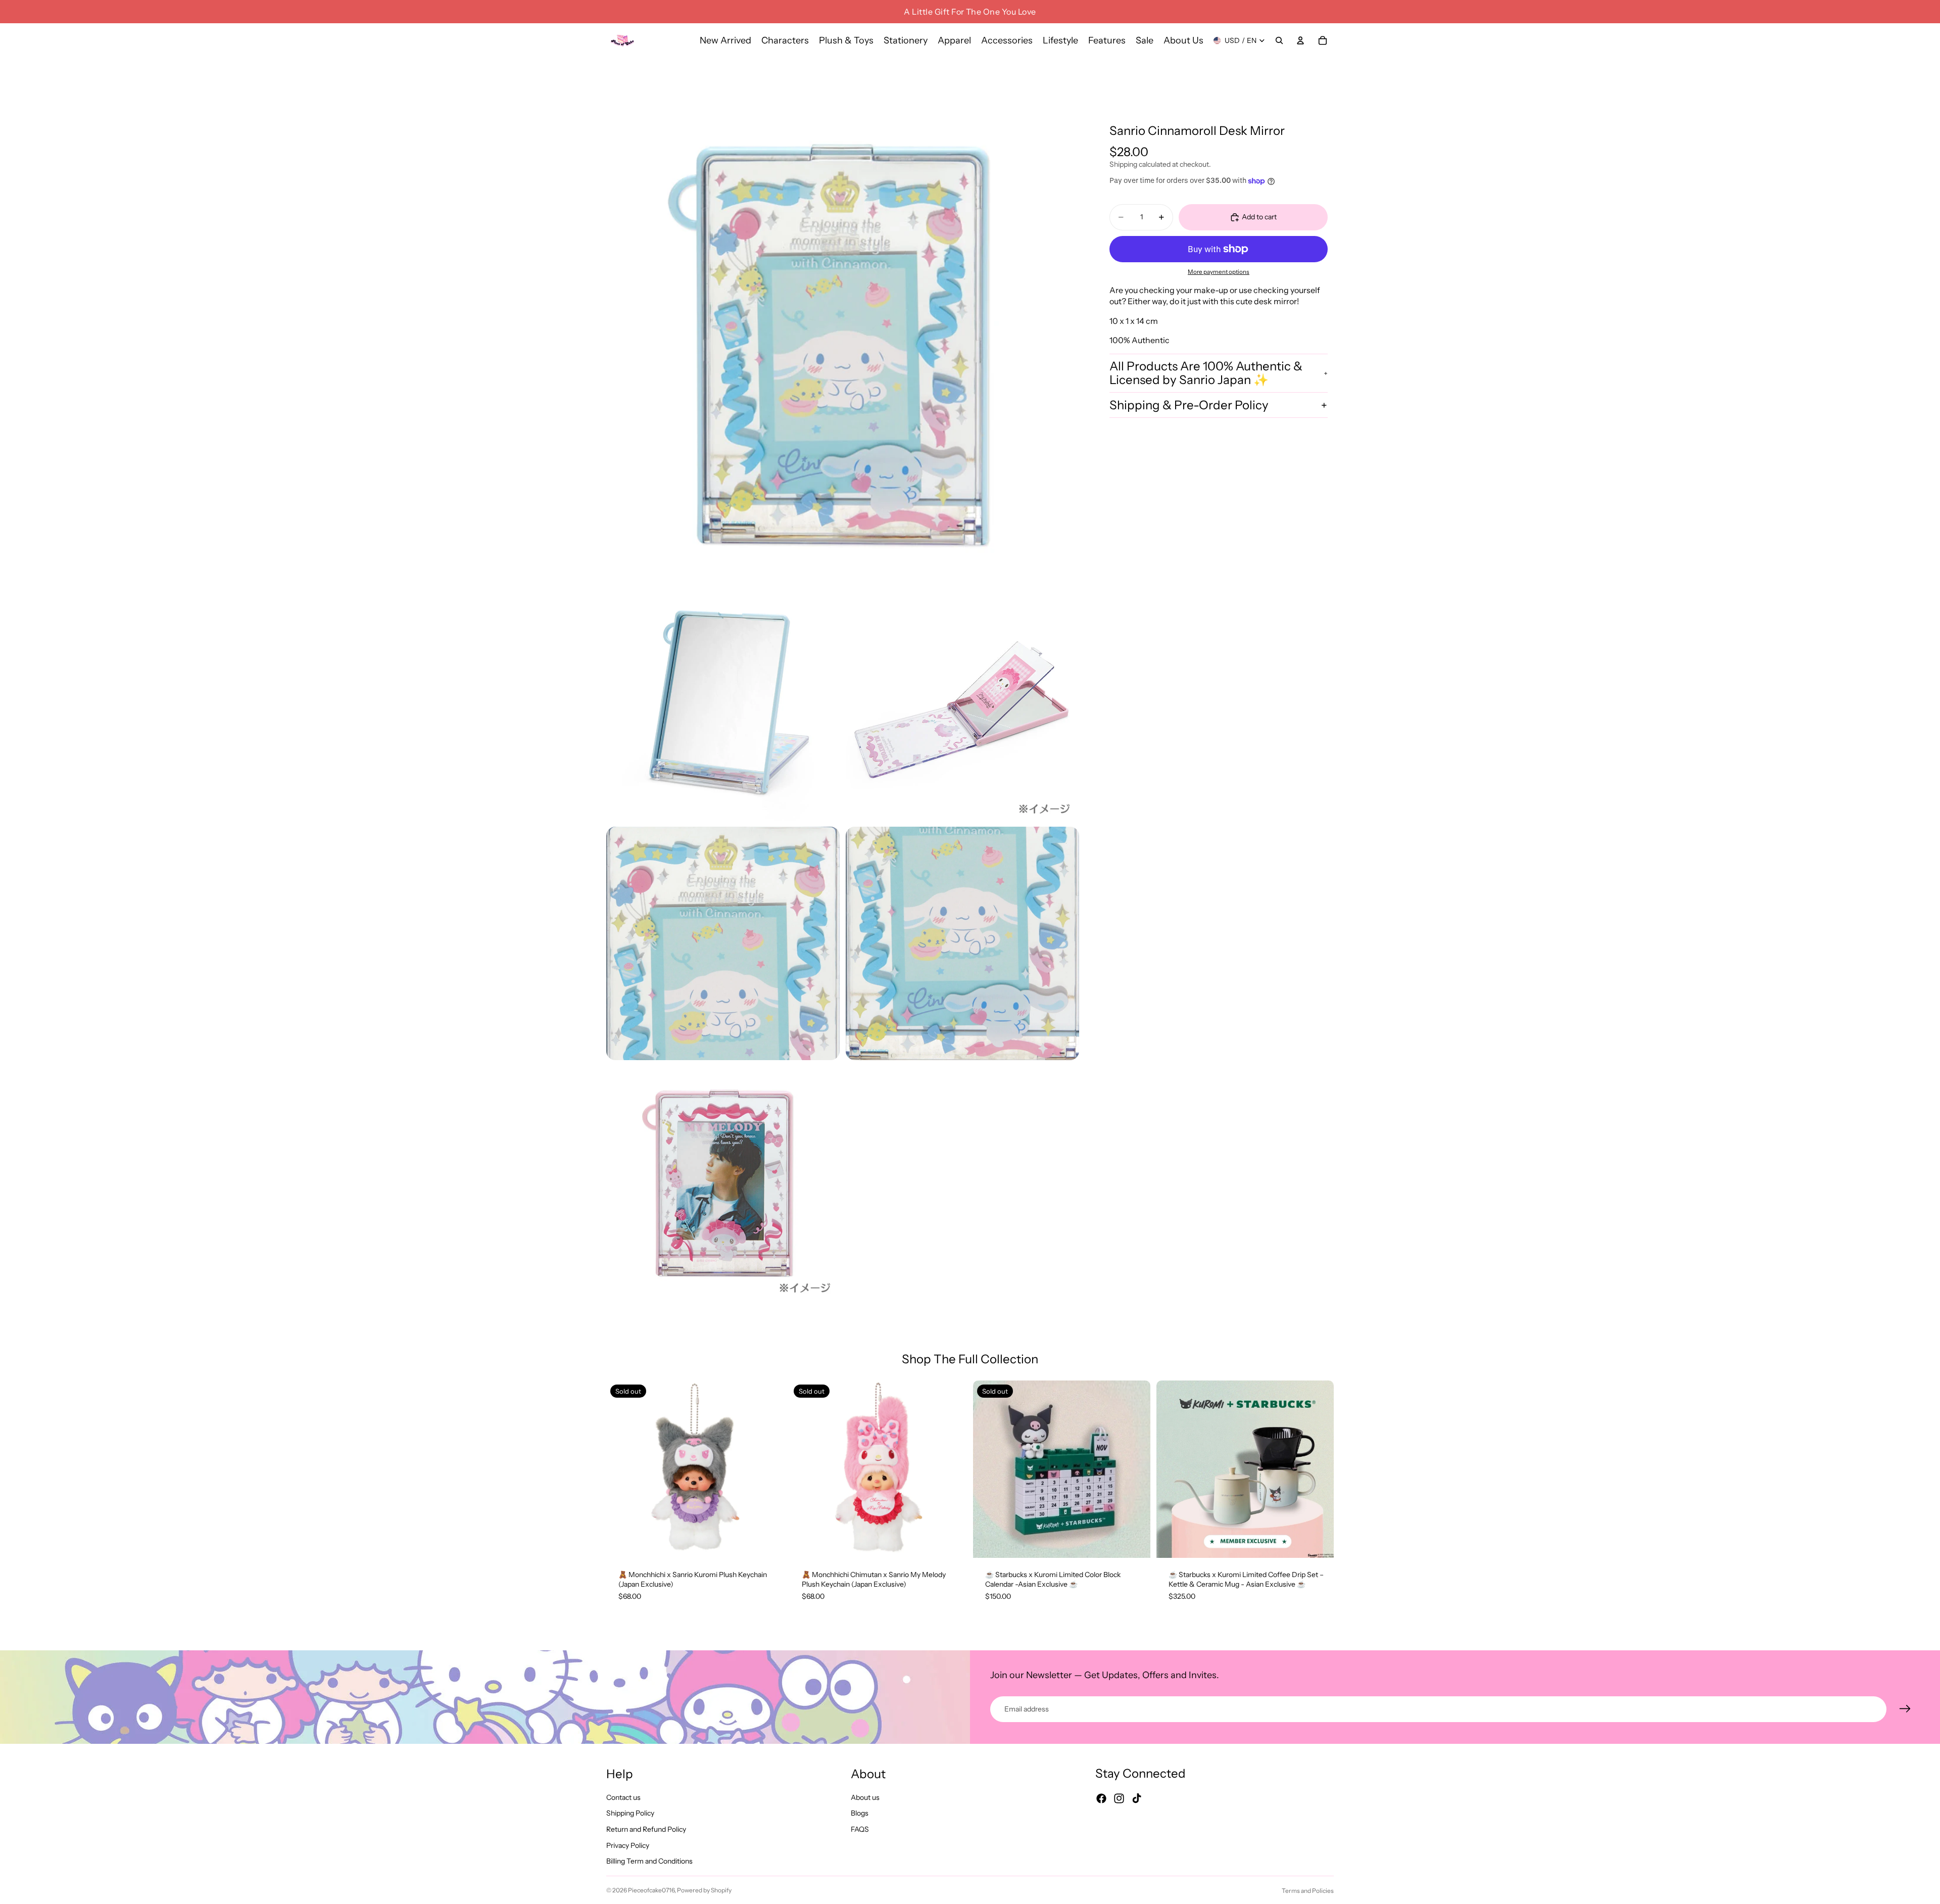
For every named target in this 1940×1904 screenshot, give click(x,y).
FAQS (860, 1829)
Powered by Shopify (704, 1890)
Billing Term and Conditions (649, 1862)
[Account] (1300, 40)
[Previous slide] (621, 1469)
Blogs (860, 1814)
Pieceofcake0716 (651, 1890)
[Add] (1318, 1542)
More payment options (1219, 272)
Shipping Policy (630, 1814)
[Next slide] (768, 1469)
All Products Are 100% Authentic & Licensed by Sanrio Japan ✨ (1206, 373)
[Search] (1279, 40)
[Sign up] (1905, 1709)
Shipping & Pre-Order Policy (1189, 405)
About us (865, 1797)
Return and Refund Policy (646, 1829)
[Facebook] (1101, 1799)
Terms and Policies (1308, 1891)
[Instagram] (1119, 1799)
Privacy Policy (628, 1845)
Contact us (623, 1797)
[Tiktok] (1137, 1799)
